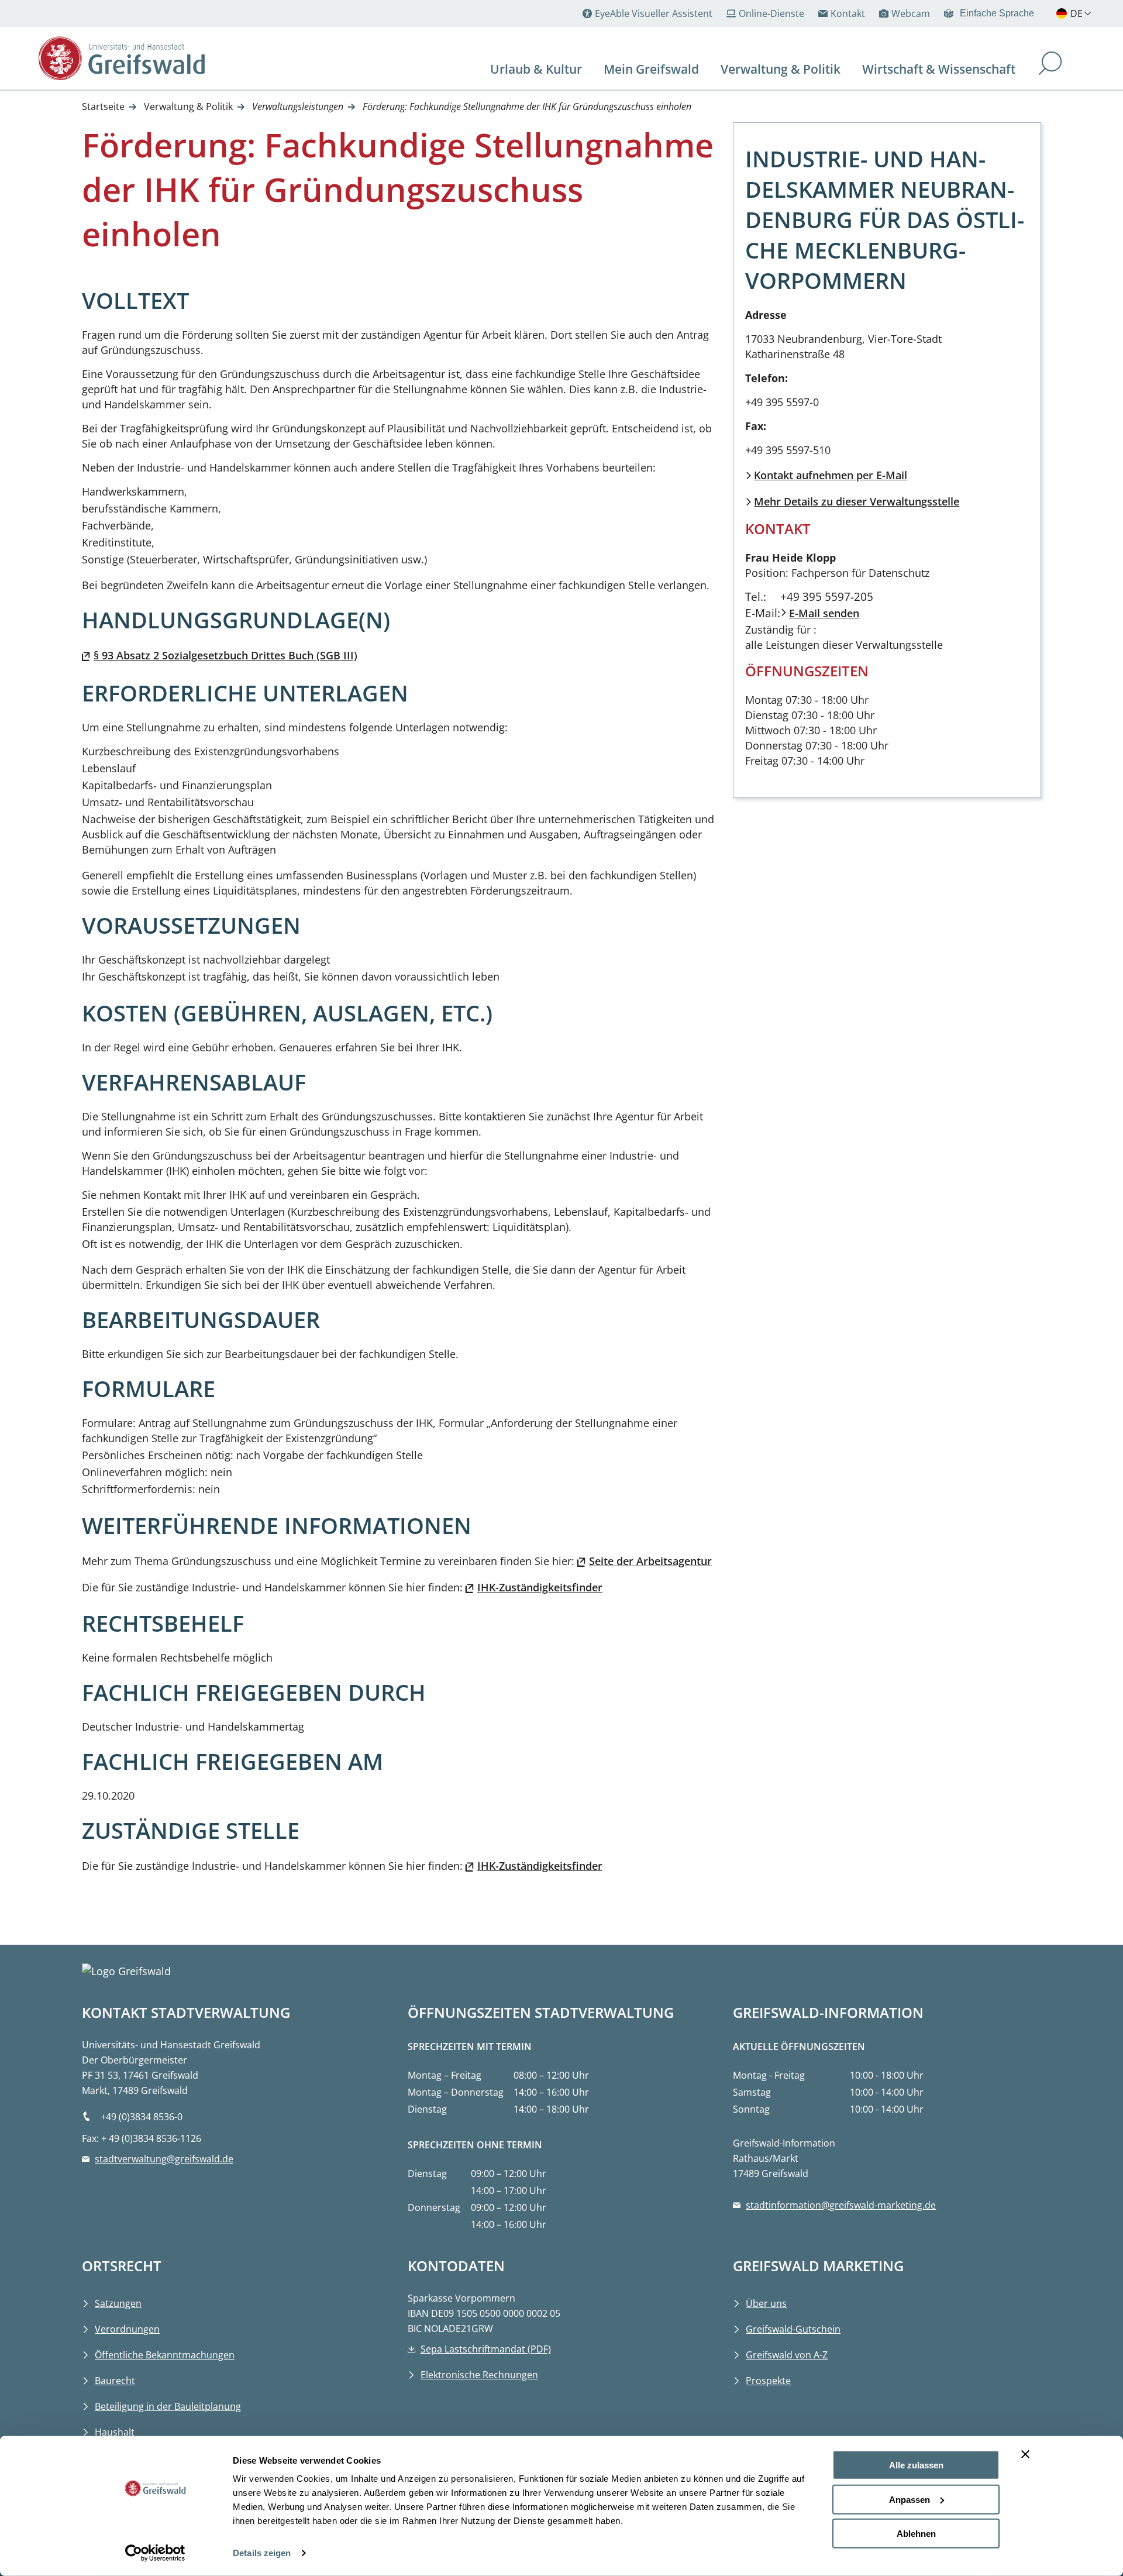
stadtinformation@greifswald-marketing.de (841, 2205)
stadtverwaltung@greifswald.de (164, 2159)
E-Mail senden (824, 613)
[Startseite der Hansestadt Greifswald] (135, 58)
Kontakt (848, 13)
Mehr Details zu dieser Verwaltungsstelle (857, 501)
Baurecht (115, 2381)
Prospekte (768, 2381)
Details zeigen (262, 2553)
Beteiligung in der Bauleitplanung (168, 2406)
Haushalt (115, 2432)
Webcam (911, 13)
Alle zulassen (916, 2465)
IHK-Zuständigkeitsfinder (540, 1587)
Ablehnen (916, 2534)
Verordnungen (127, 2329)
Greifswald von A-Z (787, 2355)
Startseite (103, 106)
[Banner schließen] (1025, 2454)
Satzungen (118, 2303)
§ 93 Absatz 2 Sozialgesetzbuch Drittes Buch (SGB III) (225, 655)
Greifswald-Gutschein (793, 2329)
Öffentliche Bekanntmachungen (165, 2355)
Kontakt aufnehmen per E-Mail (831, 475)
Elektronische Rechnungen (479, 2375)
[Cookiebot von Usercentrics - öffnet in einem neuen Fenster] (155, 2553)
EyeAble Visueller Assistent (654, 13)
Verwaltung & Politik (188, 106)
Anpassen (910, 2499)
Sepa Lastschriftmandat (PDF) (486, 2349)
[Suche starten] (1050, 65)
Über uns (766, 2303)
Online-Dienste (771, 13)
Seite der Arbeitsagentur (650, 1561)
